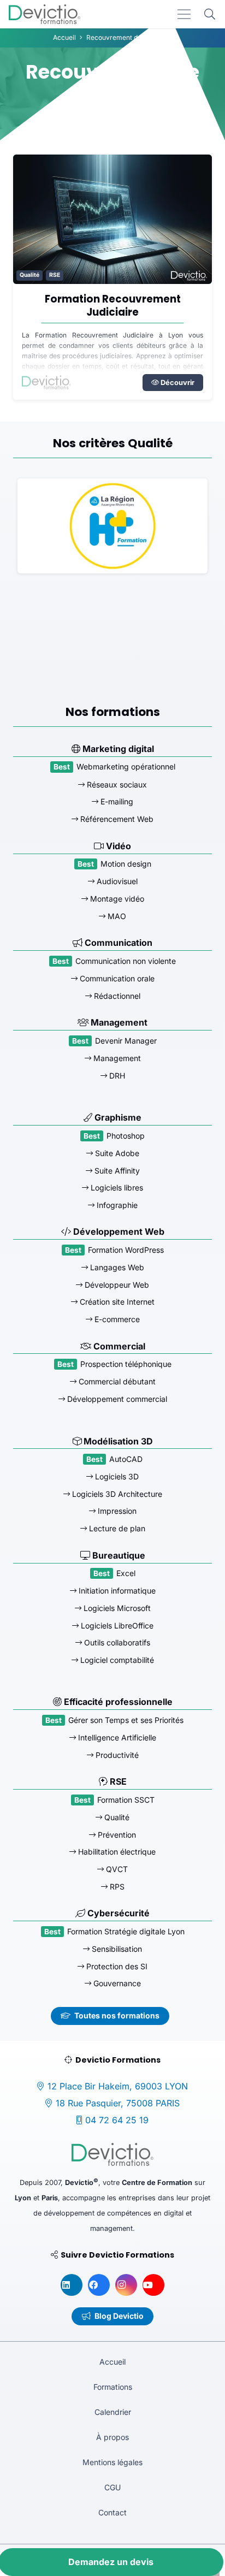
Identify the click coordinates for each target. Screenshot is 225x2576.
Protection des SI (116, 1966)
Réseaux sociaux (116, 784)
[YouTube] (153, 2285)
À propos (112, 2437)
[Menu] (184, 14)
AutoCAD (126, 1459)
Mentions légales (112, 2462)
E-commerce (116, 1319)
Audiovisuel (116, 881)
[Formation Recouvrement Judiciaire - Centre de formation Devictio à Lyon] (112, 219)
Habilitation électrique (116, 1852)
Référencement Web (116, 819)
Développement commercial (116, 1399)
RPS (116, 1887)
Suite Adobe (116, 1153)
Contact (112, 2512)
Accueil (112, 2362)
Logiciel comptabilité (116, 1660)
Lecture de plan (116, 1528)
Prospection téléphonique (126, 1364)
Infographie (116, 1205)
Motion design (126, 864)
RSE (55, 275)
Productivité (116, 1755)
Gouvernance (116, 1983)
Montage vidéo (116, 899)
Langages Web (116, 1267)
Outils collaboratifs (116, 1642)
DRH (116, 1076)
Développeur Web (116, 1285)
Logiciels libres (116, 1188)
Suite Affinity (116, 1171)
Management (118, 1022)
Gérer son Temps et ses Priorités (126, 1720)
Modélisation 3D (117, 1441)
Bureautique (118, 1555)
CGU (112, 2487)
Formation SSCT (126, 1800)
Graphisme (117, 1117)
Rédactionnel (116, 996)
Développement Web (118, 1231)
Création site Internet (116, 1302)
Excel (126, 1573)
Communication (117, 943)
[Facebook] (99, 2285)
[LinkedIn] (72, 2285)
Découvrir (177, 383)
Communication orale (116, 978)
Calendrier (113, 2412)
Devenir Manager (126, 1041)
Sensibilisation (116, 1949)
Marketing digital (117, 749)
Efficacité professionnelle (117, 1702)
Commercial (118, 1346)
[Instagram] (126, 2285)
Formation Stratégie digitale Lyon (126, 1931)
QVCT (116, 1869)
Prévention (116, 1835)
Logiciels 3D (116, 1476)
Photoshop (126, 1136)
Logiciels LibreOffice (116, 1625)
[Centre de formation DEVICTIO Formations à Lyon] (45, 14)
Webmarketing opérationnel (126, 766)
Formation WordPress (126, 1250)
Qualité (29, 275)
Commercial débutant (116, 1381)
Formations (113, 2387)
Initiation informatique (116, 1591)
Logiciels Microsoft (116, 1608)
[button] (210, 14)
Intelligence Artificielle (116, 1737)
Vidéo (117, 846)
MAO (116, 916)
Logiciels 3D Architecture (116, 1494)
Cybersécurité (117, 1913)
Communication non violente (126, 961)
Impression (116, 1511)
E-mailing (116, 801)
